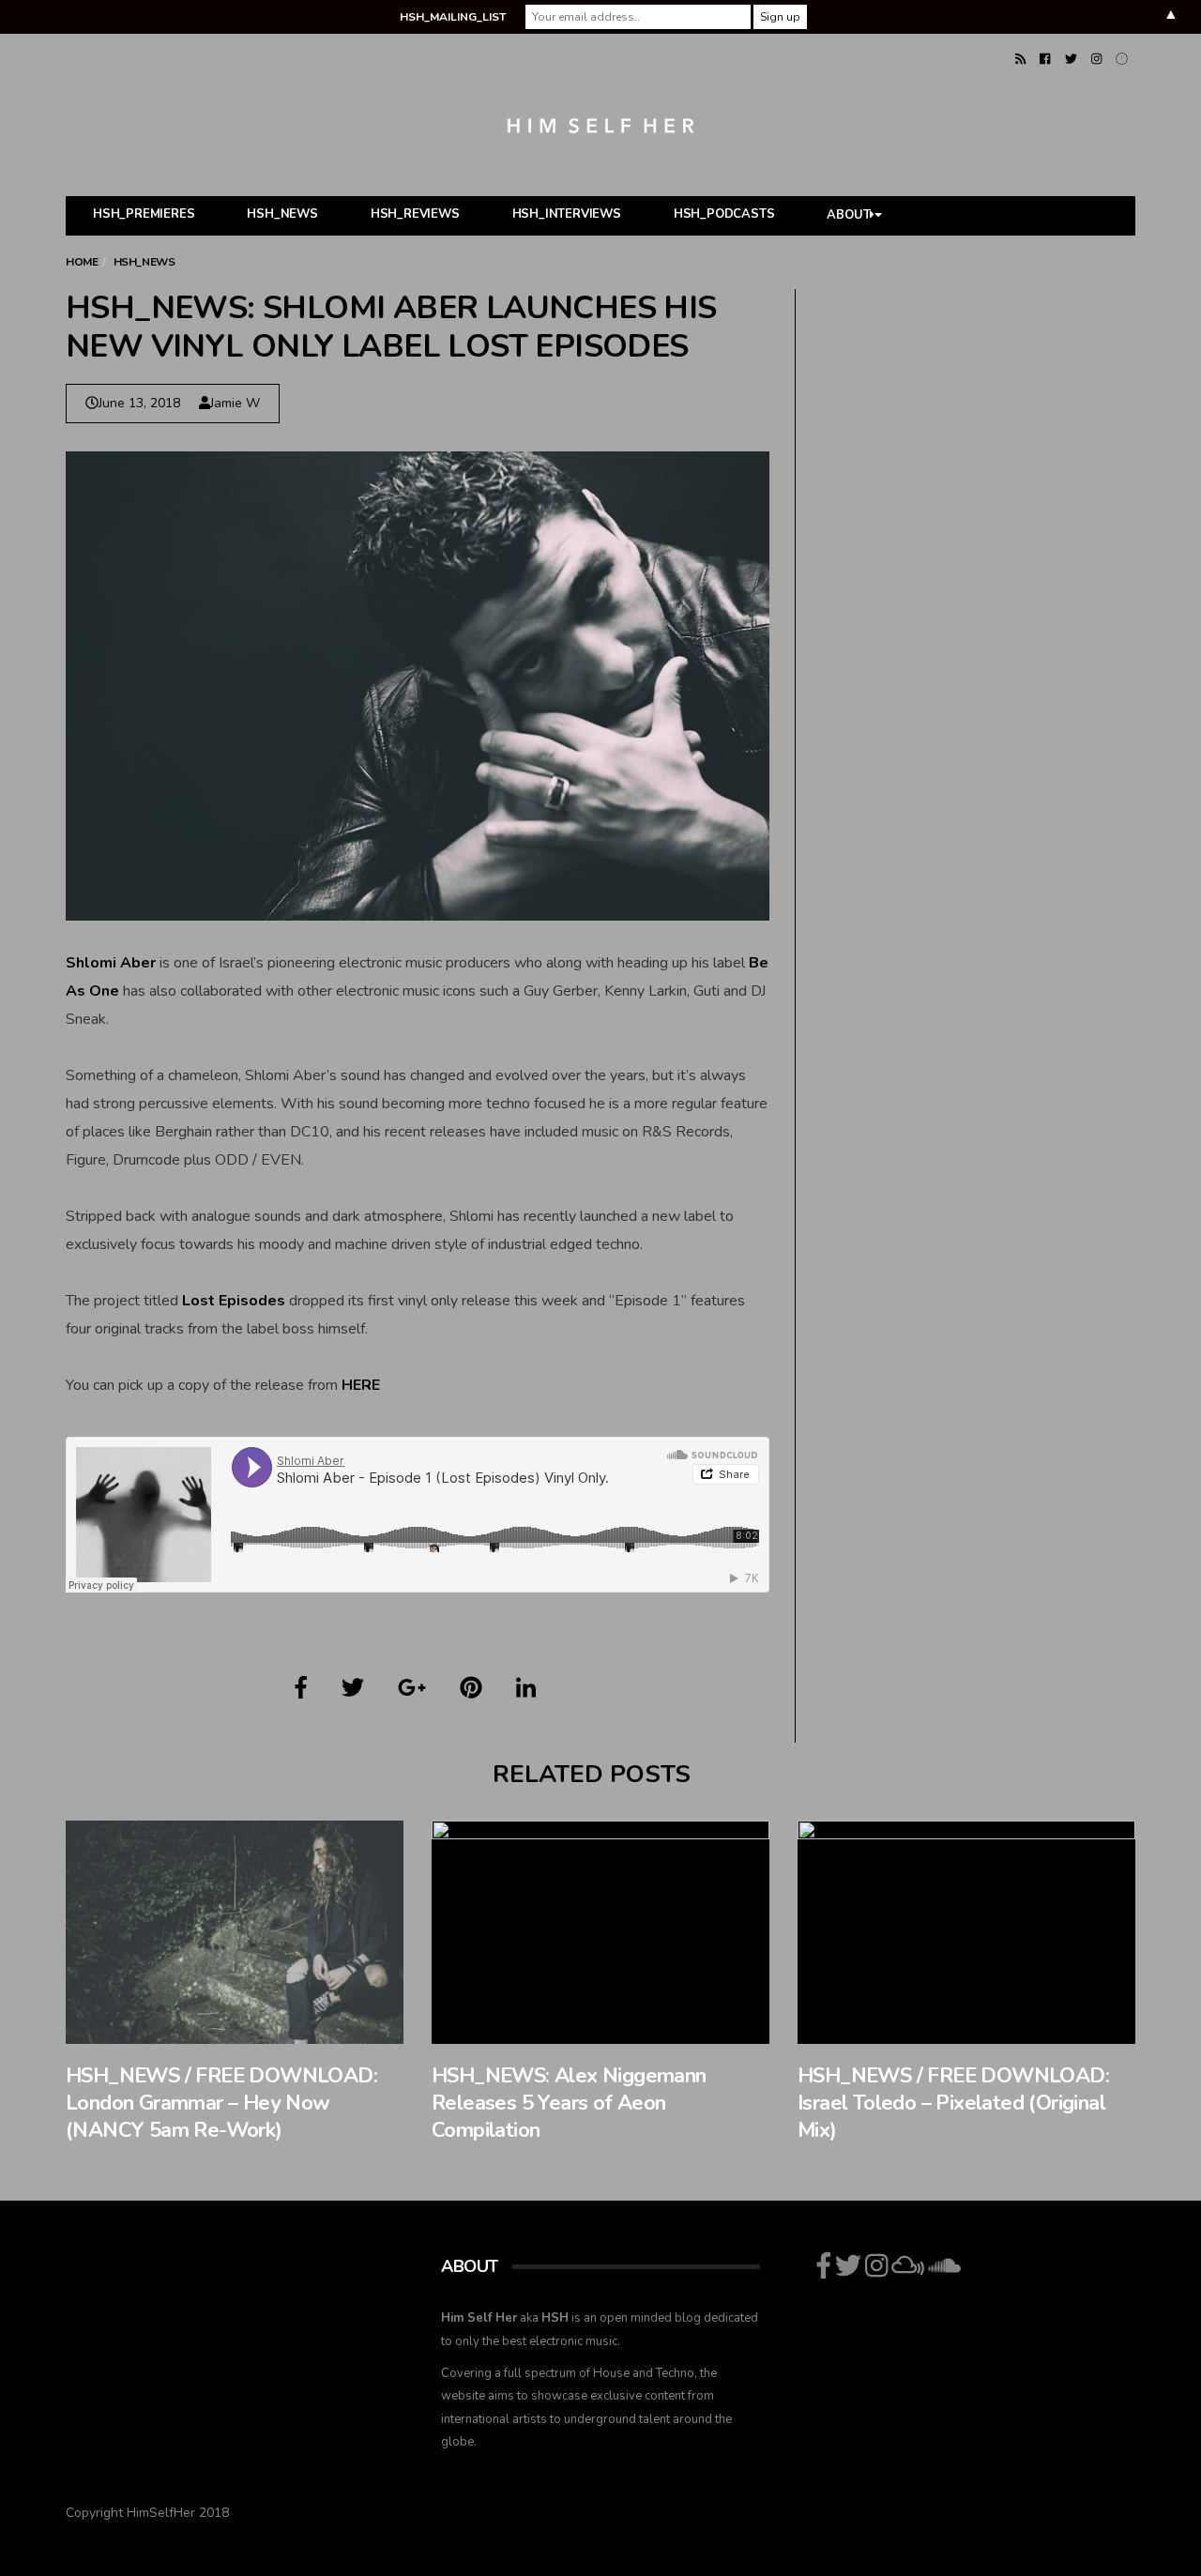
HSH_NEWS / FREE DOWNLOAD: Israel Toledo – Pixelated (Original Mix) (953, 2103)
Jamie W (235, 403)
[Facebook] (1045, 59)
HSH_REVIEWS (415, 214)
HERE (361, 1385)
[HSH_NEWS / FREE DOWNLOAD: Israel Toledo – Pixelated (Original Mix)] (966, 1932)
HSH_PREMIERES (144, 214)
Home (82, 262)
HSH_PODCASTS (724, 214)
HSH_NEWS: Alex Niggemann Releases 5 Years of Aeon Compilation (569, 2103)
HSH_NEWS (282, 214)
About (848, 216)
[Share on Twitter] (353, 1688)
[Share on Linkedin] (526, 1688)
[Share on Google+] (412, 1688)
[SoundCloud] (1122, 59)
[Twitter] (1071, 59)
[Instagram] (1096, 59)
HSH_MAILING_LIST (453, 17)
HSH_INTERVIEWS (567, 214)
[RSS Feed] (1020, 59)
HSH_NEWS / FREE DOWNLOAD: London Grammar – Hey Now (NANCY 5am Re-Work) (221, 2103)
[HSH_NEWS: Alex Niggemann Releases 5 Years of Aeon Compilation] (600, 1932)
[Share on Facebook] (301, 1688)
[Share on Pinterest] (471, 1688)
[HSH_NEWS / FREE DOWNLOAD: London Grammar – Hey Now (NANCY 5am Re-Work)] (235, 1932)
